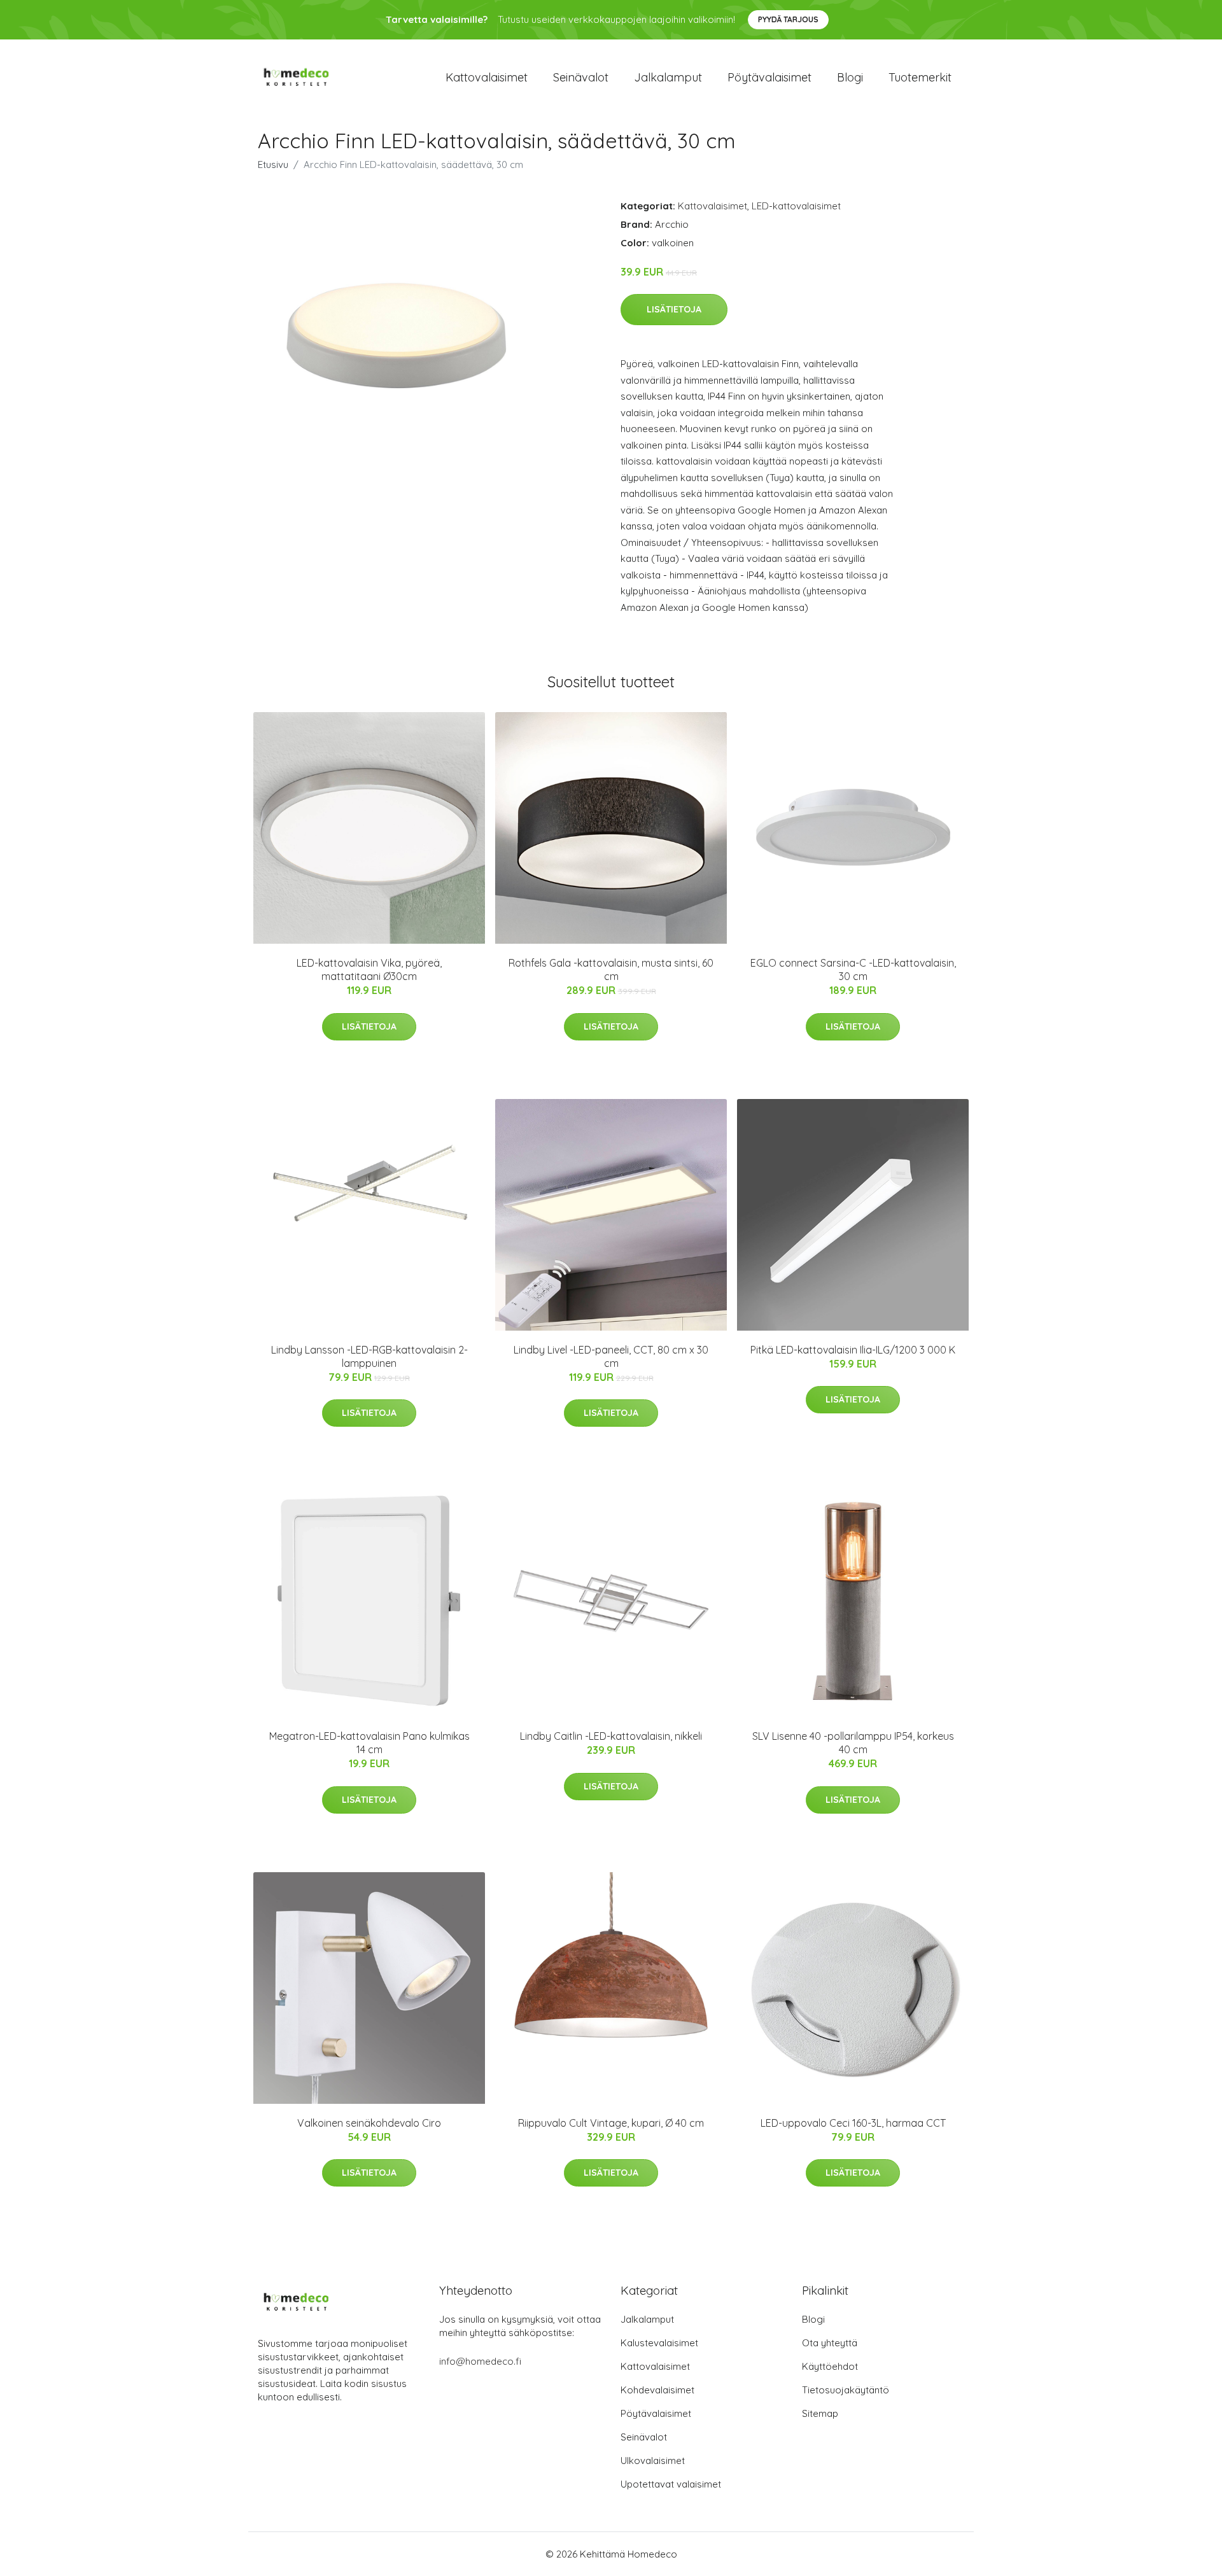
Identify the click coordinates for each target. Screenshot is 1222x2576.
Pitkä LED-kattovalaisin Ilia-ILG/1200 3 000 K (853, 1350)
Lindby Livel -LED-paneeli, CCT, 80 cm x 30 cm (611, 1356)
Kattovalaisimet (487, 77)
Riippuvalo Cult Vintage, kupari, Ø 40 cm (611, 2123)
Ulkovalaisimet (653, 2460)
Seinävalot (581, 77)
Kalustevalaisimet (659, 2343)
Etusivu (273, 164)
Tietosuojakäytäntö (846, 2390)
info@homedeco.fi (480, 2361)
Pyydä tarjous (788, 19)
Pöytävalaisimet (769, 77)
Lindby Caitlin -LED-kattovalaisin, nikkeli (611, 1736)
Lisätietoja (674, 309)
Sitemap (820, 2413)
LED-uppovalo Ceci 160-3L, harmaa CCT (853, 2123)
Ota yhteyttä (830, 2343)
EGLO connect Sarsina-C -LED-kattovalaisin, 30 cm (853, 969)
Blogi (850, 77)
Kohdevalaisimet (657, 2390)
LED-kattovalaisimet (796, 206)
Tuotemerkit (920, 77)
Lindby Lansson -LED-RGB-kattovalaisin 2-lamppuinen (369, 1356)
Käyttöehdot (830, 2366)
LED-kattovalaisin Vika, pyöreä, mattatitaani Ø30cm (369, 969)
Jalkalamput (668, 77)
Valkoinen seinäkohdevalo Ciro (369, 2123)
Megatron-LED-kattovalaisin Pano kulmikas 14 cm (369, 1743)
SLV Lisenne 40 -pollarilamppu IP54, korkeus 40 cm (853, 1743)
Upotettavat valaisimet (671, 2484)
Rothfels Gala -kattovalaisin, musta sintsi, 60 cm (611, 969)
